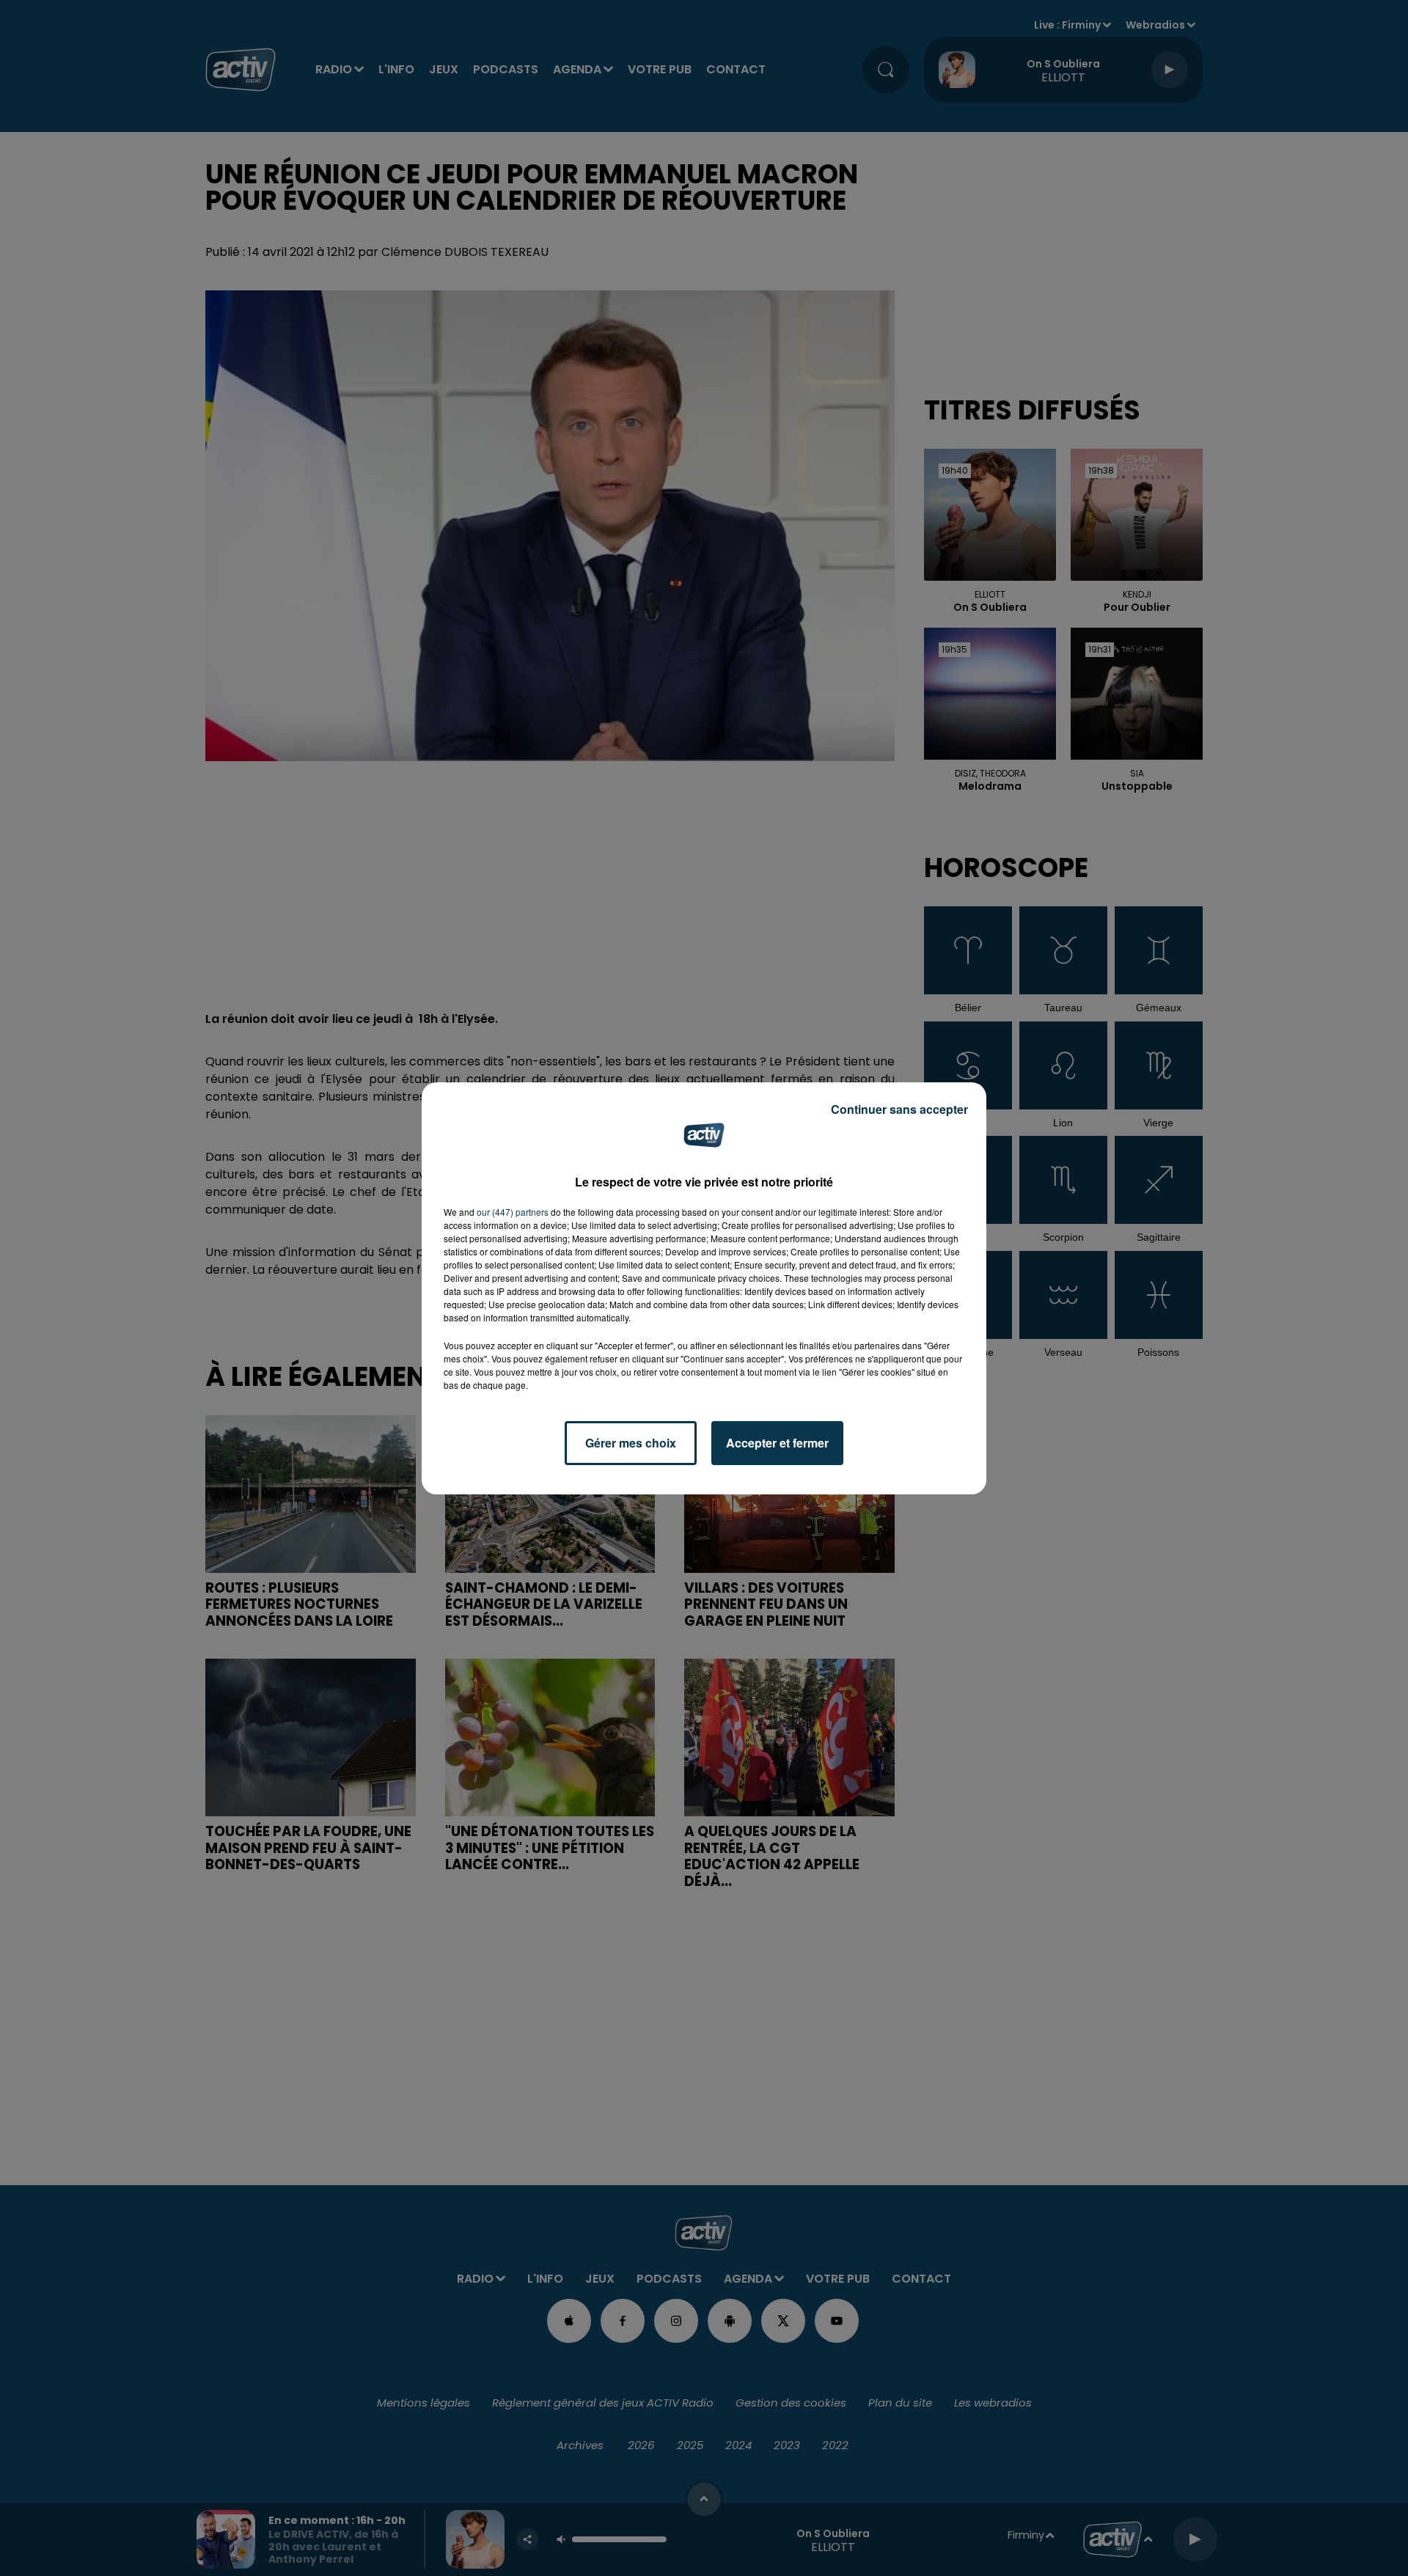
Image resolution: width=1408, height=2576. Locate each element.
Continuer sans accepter (899, 1109)
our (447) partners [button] (513, 1212)
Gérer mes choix (631, 1443)
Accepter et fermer (777, 1443)
